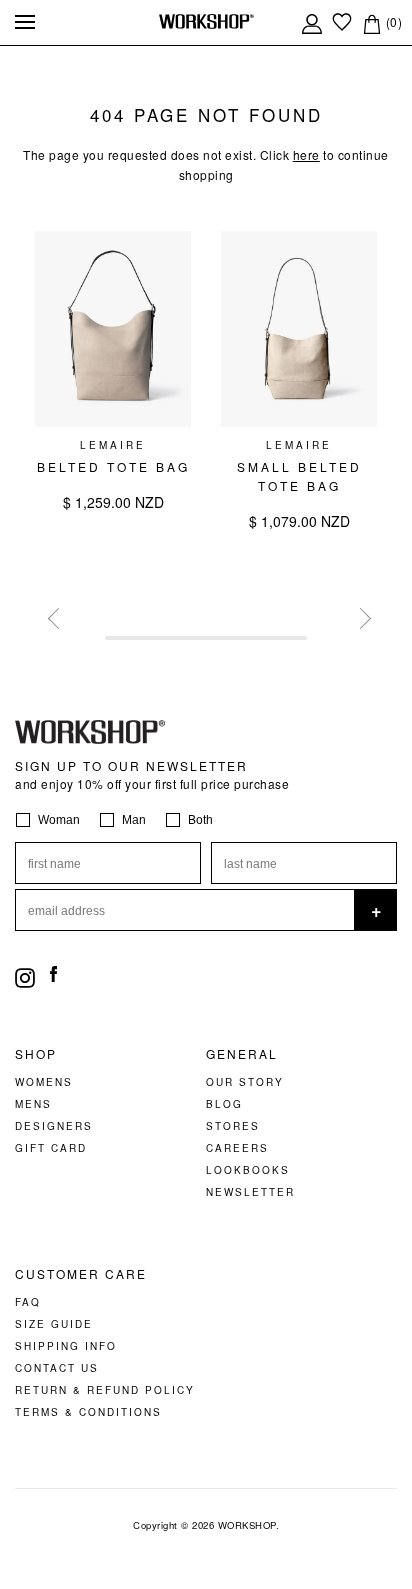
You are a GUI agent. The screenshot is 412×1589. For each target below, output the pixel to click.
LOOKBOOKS (248, 1170)
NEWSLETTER (250, 1192)
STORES (233, 1126)
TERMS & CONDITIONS (88, 1412)
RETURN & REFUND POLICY (105, 1390)
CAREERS (237, 1148)
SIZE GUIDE (54, 1324)
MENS (33, 1104)
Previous (55, 615)
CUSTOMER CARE (81, 1274)
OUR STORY (245, 1082)
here (306, 154)
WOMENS (44, 1082)
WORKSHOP (247, 1525)
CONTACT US (57, 1368)
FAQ (28, 1302)
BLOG (224, 1104)
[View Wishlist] (342, 21)
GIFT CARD (51, 1148)
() (392, 21)
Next (357, 615)
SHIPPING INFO (66, 1346)
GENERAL (242, 1054)
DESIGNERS (54, 1126)
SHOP (36, 1054)
